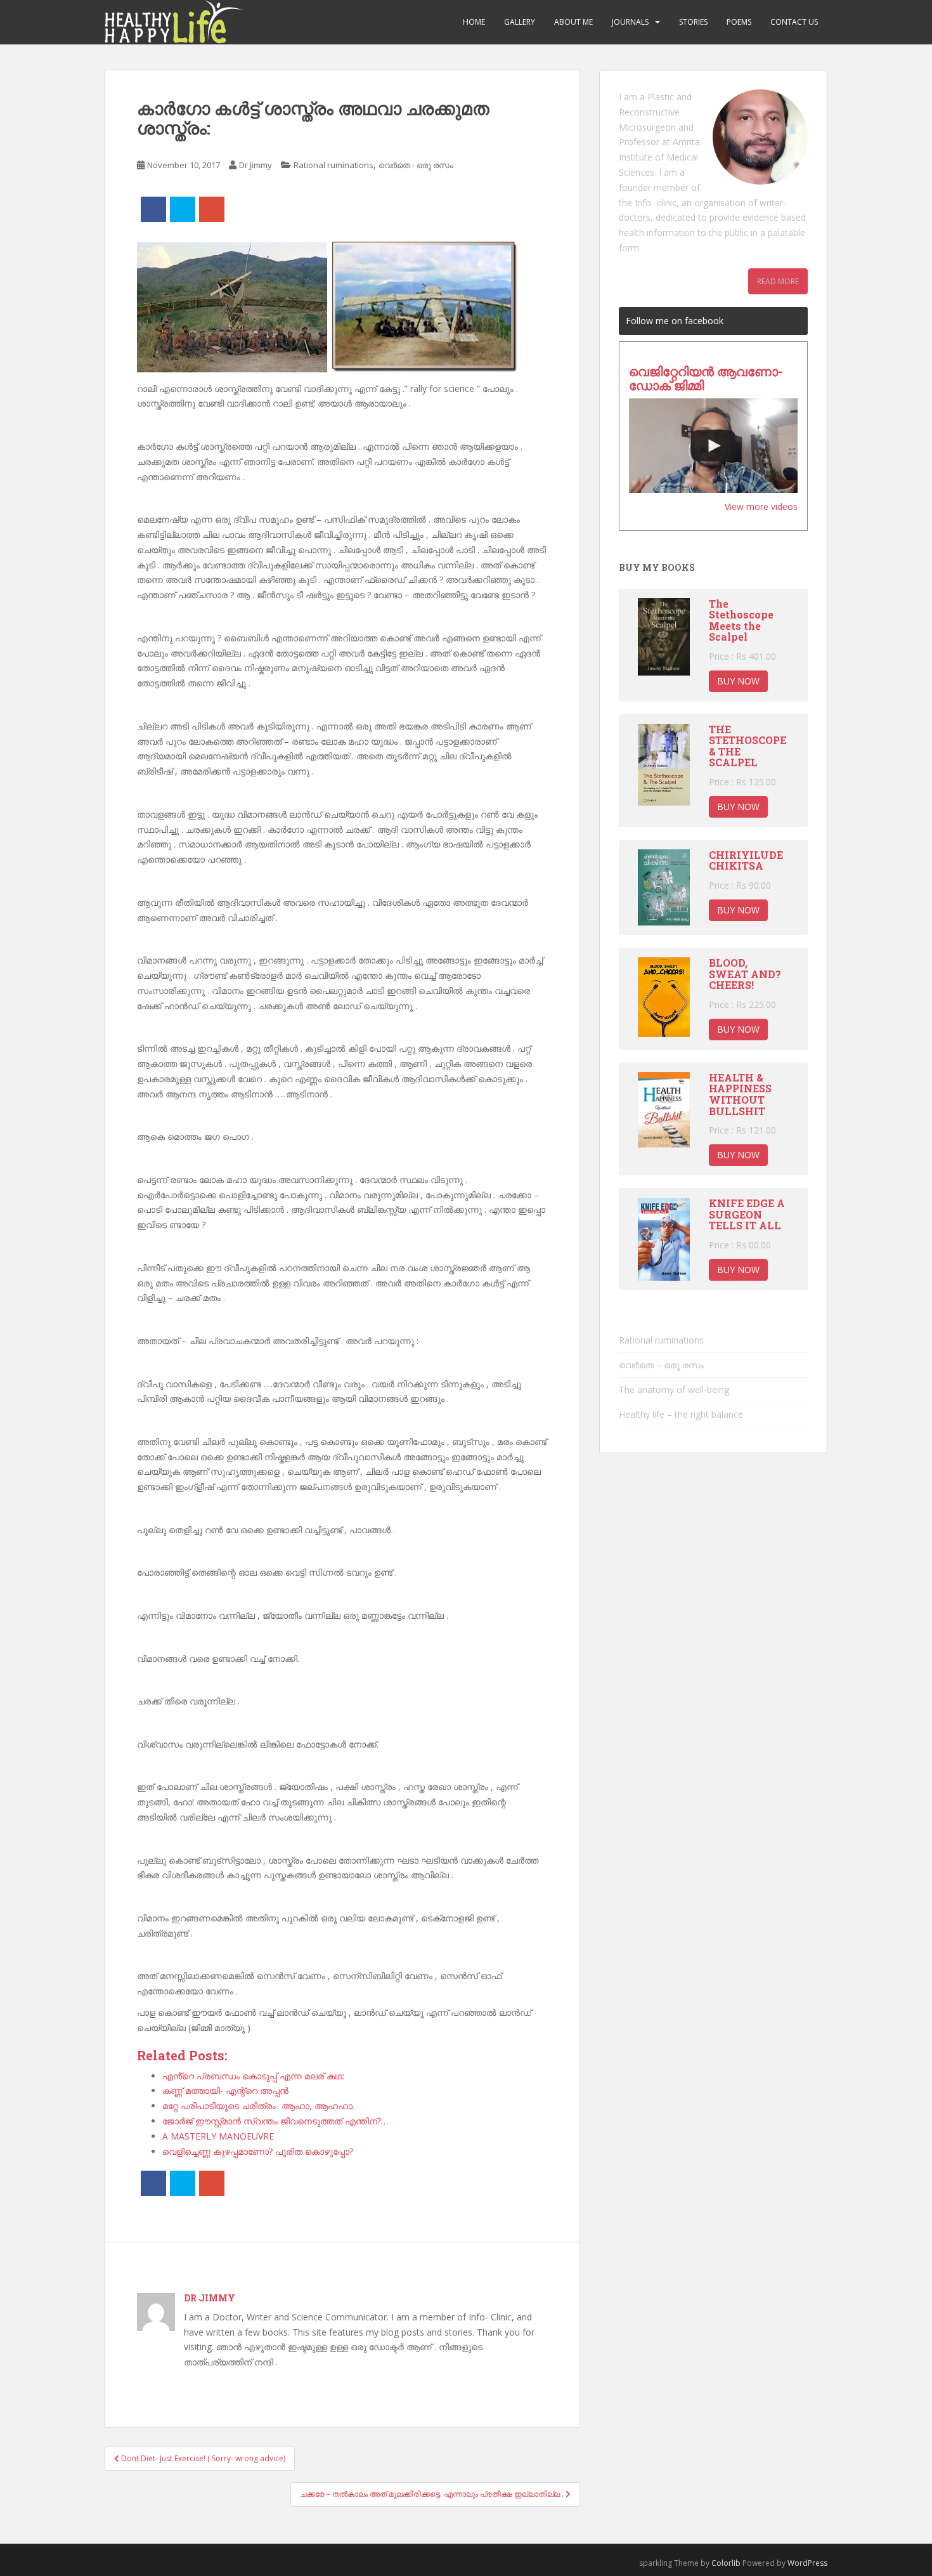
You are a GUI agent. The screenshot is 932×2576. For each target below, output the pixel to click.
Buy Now (738, 681)
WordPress (807, 2563)
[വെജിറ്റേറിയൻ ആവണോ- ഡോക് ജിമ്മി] (713, 446)
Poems (739, 22)
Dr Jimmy (256, 165)
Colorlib (726, 2563)
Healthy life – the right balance (681, 1414)
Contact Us (794, 22)
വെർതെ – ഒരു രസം (661, 1365)
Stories (693, 22)
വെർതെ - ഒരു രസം (416, 165)
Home (474, 22)
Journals (630, 22)
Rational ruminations (333, 165)
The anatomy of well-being (674, 1389)
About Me (573, 22)
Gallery (520, 22)
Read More (778, 281)
